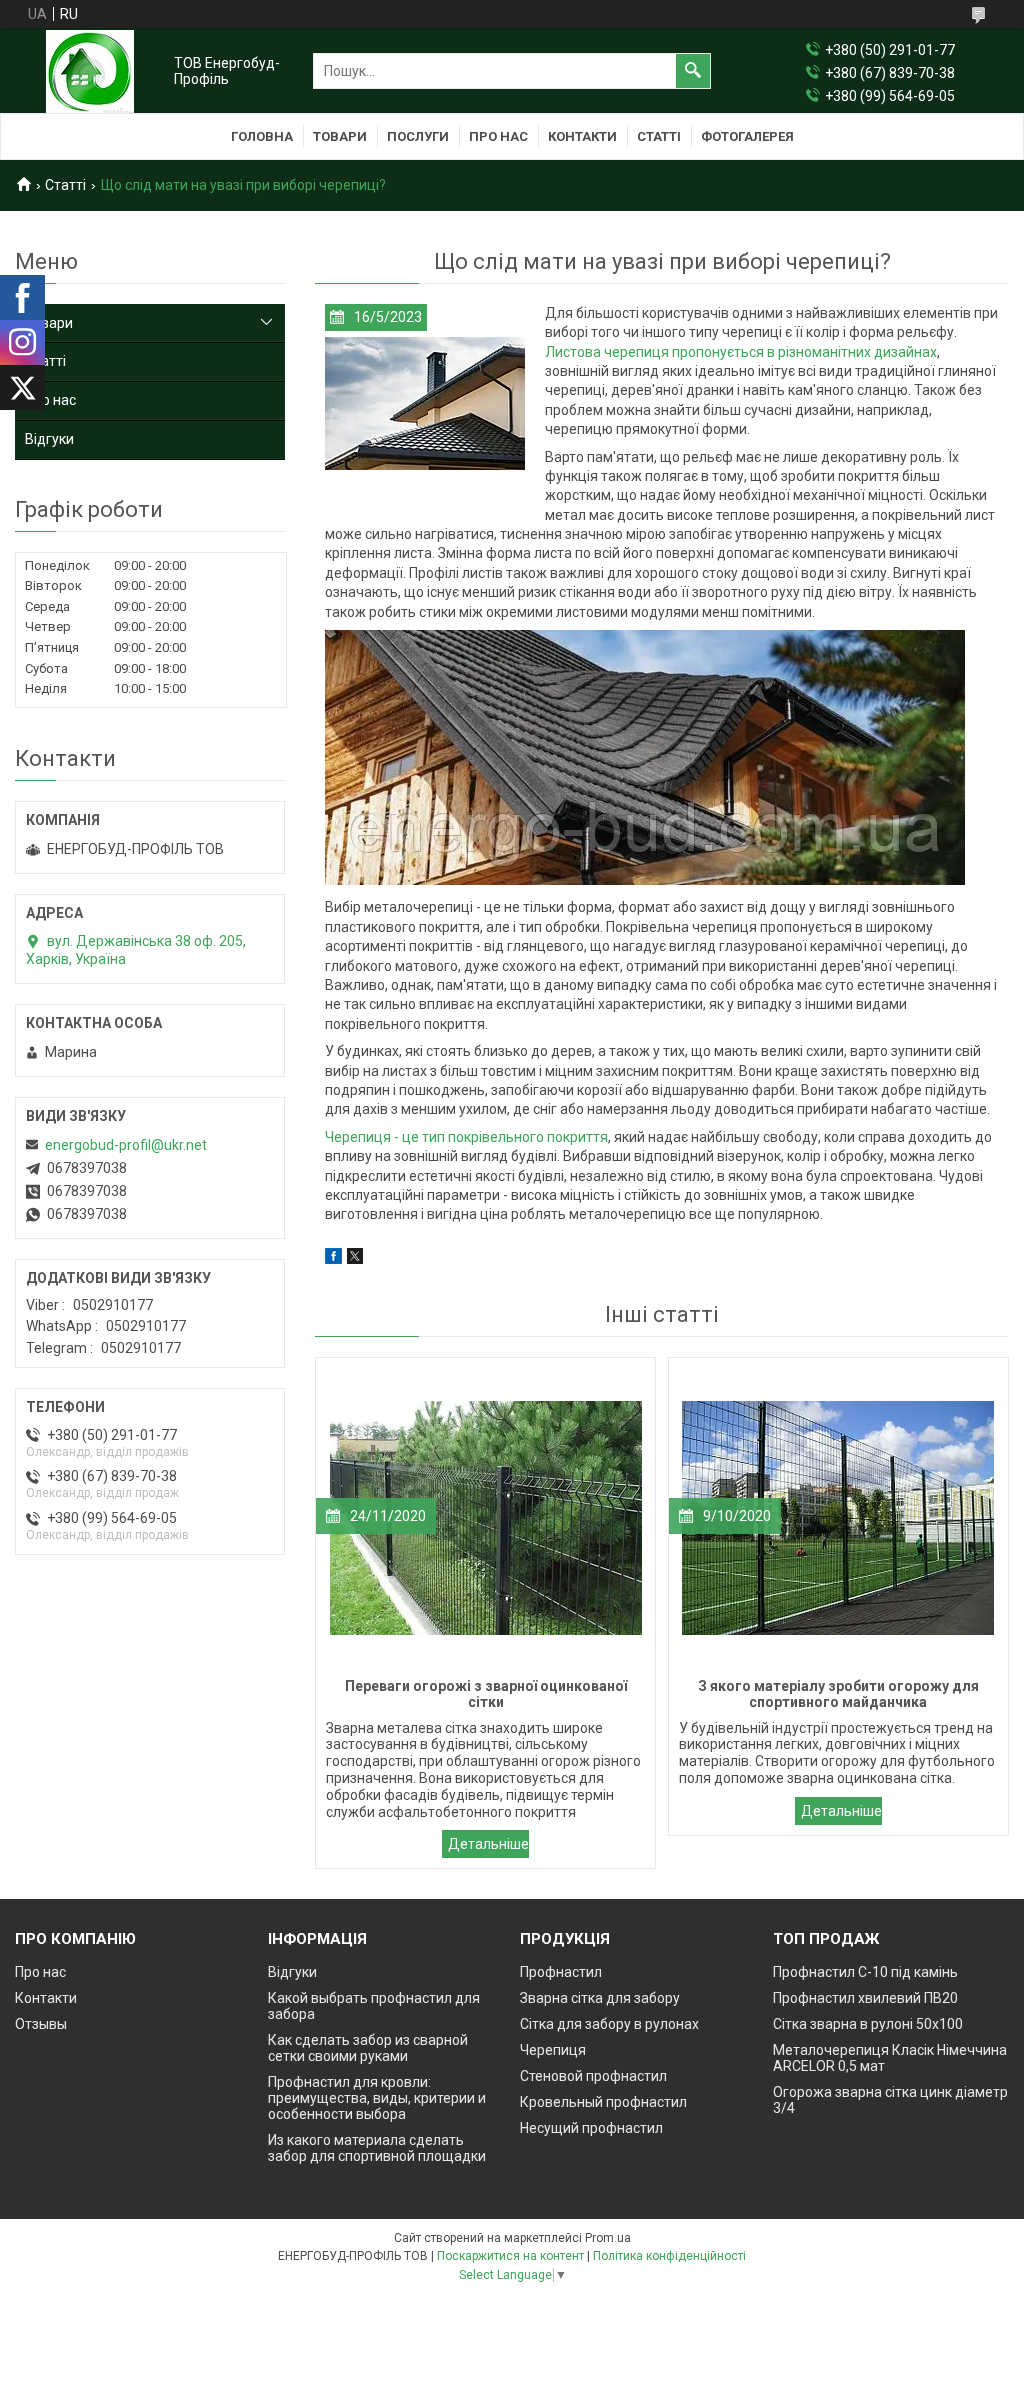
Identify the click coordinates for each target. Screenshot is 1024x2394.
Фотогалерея (747, 136)
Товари (340, 136)
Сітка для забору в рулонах (609, 2024)
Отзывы (41, 2024)
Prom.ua (608, 2238)
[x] (355, 1259)
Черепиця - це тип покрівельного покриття (466, 1137)
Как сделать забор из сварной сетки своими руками (368, 2048)
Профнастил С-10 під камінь (865, 1972)
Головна (262, 136)
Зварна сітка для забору (600, 1998)
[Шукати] (693, 71)
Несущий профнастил (591, 2128)
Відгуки (49, 439)
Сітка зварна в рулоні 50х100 (868, 2024)
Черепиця (553, 2050)
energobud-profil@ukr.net (126, 1145)
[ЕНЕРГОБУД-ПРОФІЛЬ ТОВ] (90, 71)
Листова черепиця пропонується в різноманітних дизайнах (741, 352)
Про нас (498, 136)
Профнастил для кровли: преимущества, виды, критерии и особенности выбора (377, 2098)
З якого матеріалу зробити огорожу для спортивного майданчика (838, 1811)
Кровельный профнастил (603, 2102)
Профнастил (561, 1972)
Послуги (418, 136)
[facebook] (333, 1259)
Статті (659, 136)
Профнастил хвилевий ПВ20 (865, 1998)
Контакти (582, 136)
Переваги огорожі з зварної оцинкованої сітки (485, 1844)
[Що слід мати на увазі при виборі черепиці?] (425, 404)
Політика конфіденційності (669, 2256)
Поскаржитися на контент (510, 2256)
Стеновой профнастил (593, 2076)
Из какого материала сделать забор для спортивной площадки (377, 2148)
